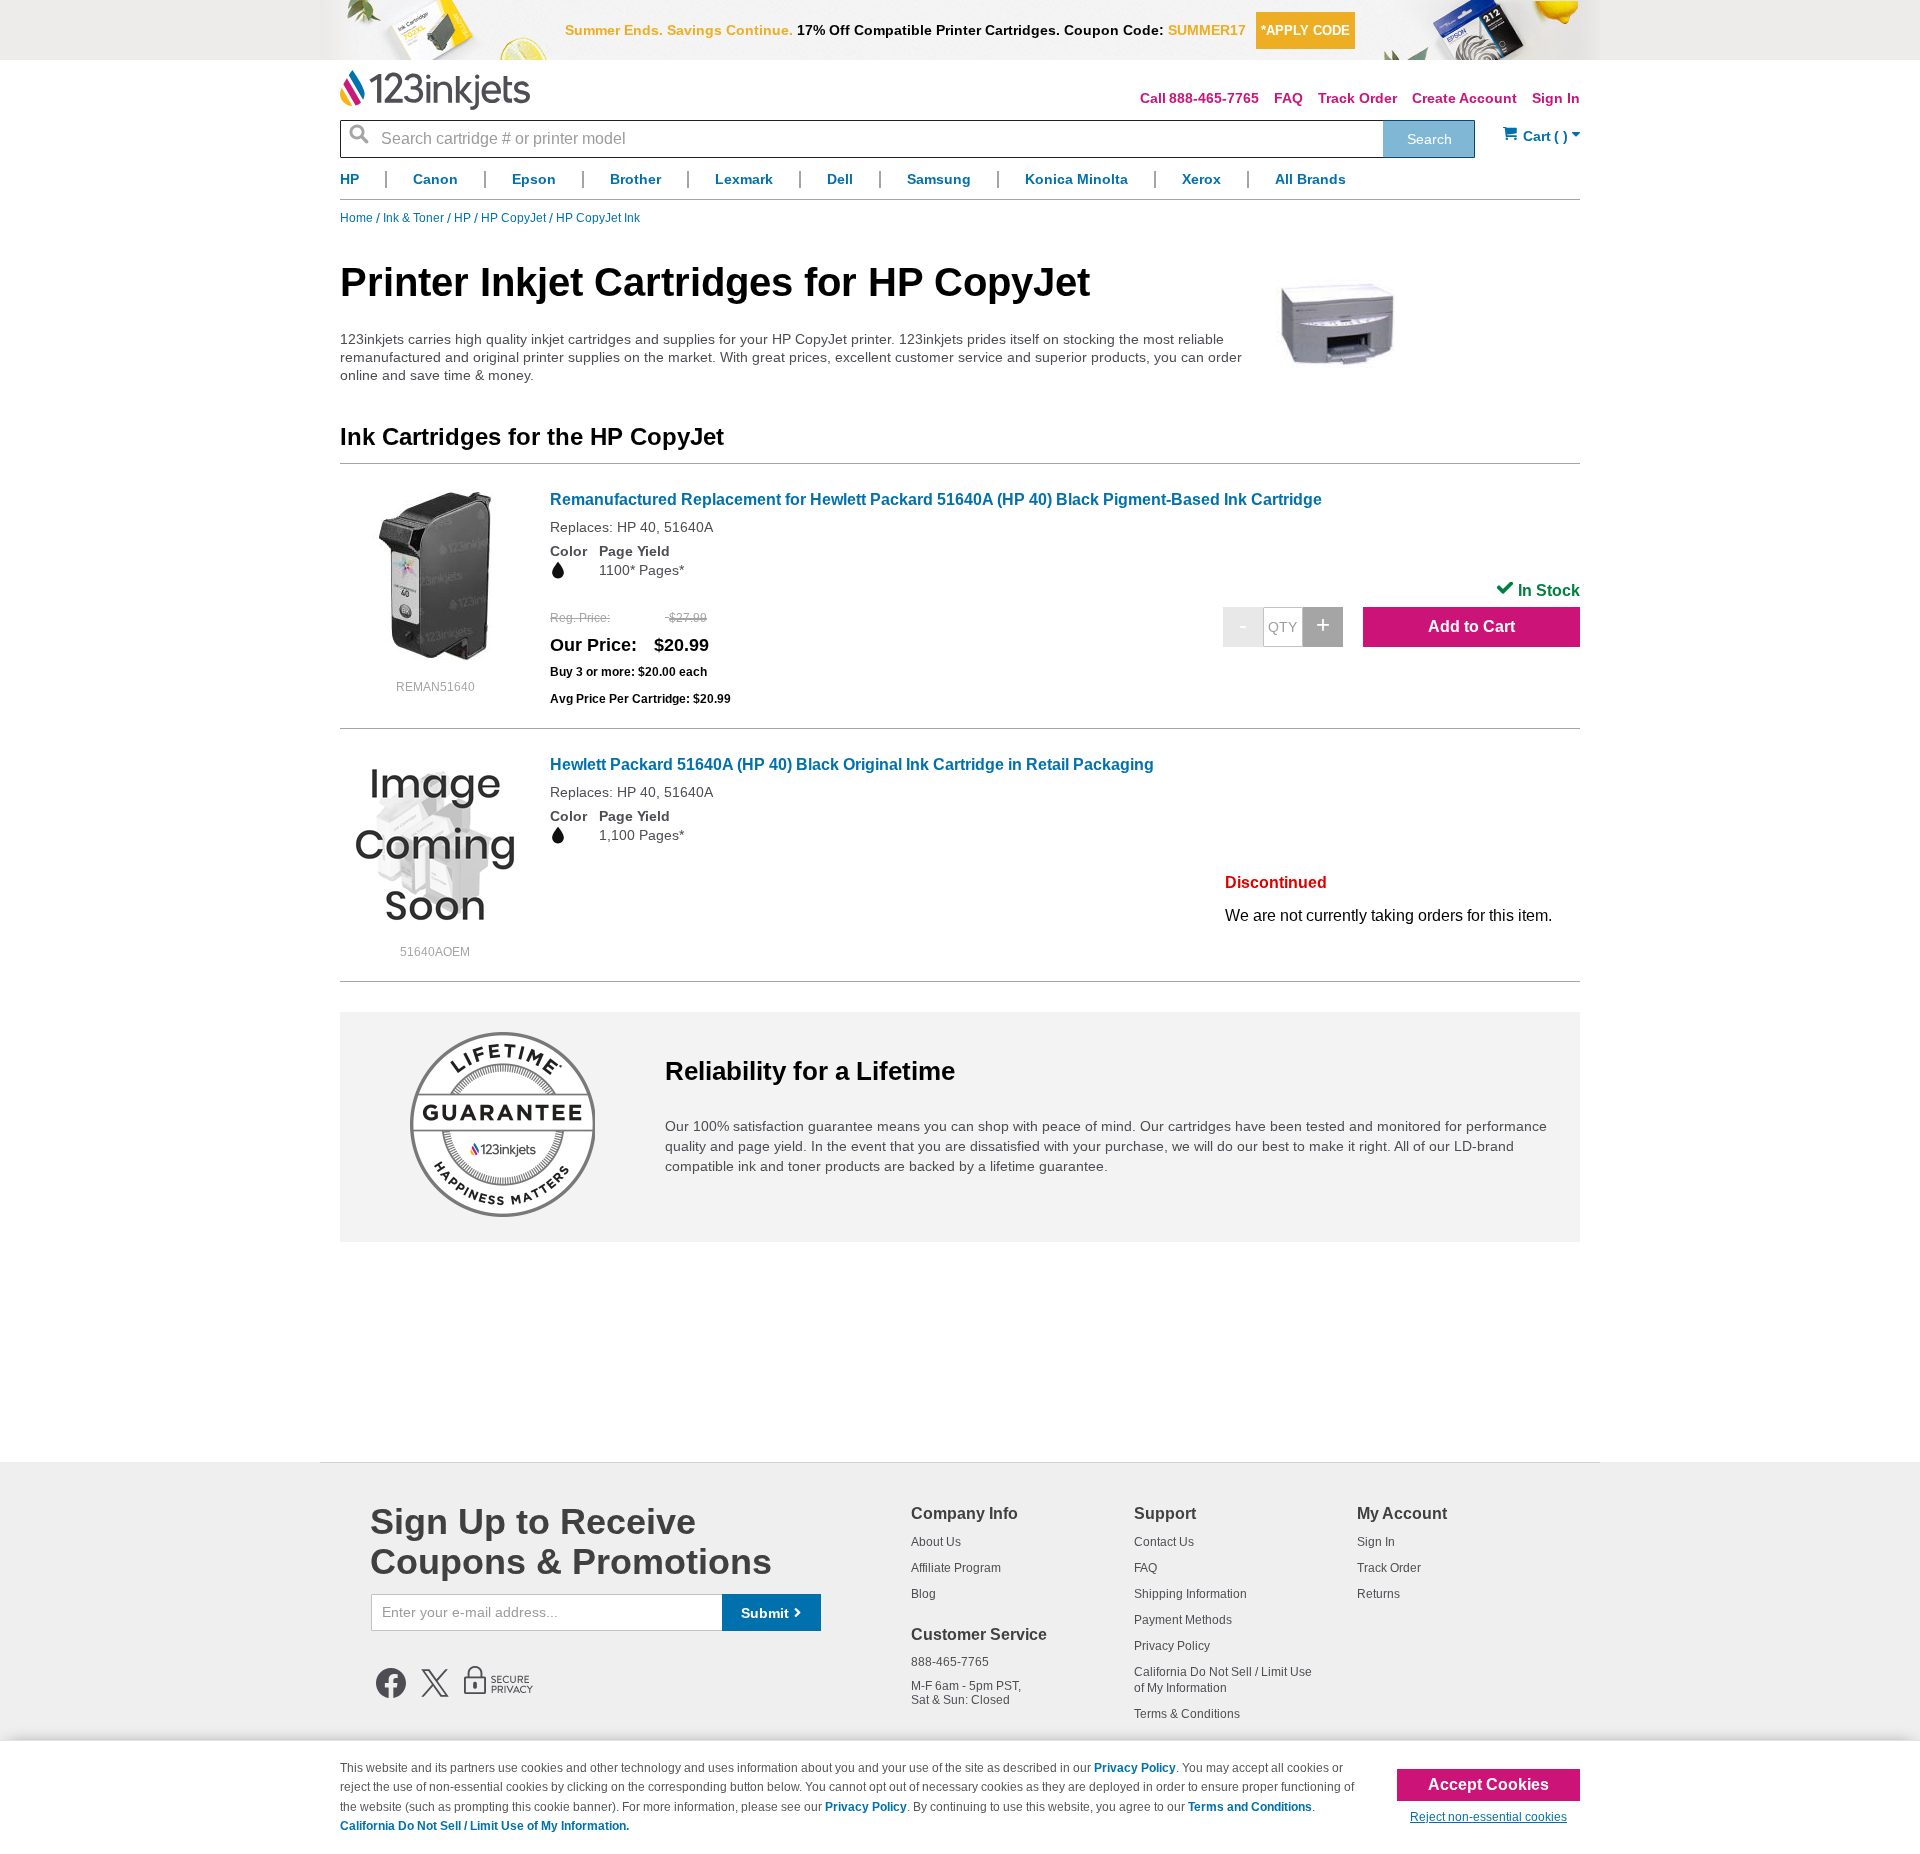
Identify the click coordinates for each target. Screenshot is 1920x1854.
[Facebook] (391, 1694)
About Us (936, 1542)
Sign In (1556, 98)
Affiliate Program (956, 1568)
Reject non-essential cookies (1488, 1817)
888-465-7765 (1214, 98)
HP (464, 218)
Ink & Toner (415, 218)
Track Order (1357, 98)
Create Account (1464, 98)
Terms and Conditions (1250, 1807)
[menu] (960, 184)
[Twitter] (435, 1694)
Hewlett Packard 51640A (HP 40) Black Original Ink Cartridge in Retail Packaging (852, 764)
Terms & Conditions (1187, 1714)
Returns (1378, 1594)
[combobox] (907, 139)
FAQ (1288, 98)
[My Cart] (1541, 136)
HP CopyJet (515, 218)
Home (358, 218)
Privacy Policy (1172, 1646)
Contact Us (1164, 1542)
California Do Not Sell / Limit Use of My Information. (484, 1826)
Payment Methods (1183, 1620)
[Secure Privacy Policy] (498, 1694)
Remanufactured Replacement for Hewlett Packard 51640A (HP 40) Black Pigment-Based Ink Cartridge (936, 499)
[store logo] (435, 90)
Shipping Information (1190, 1594)
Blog (923, 1594)
